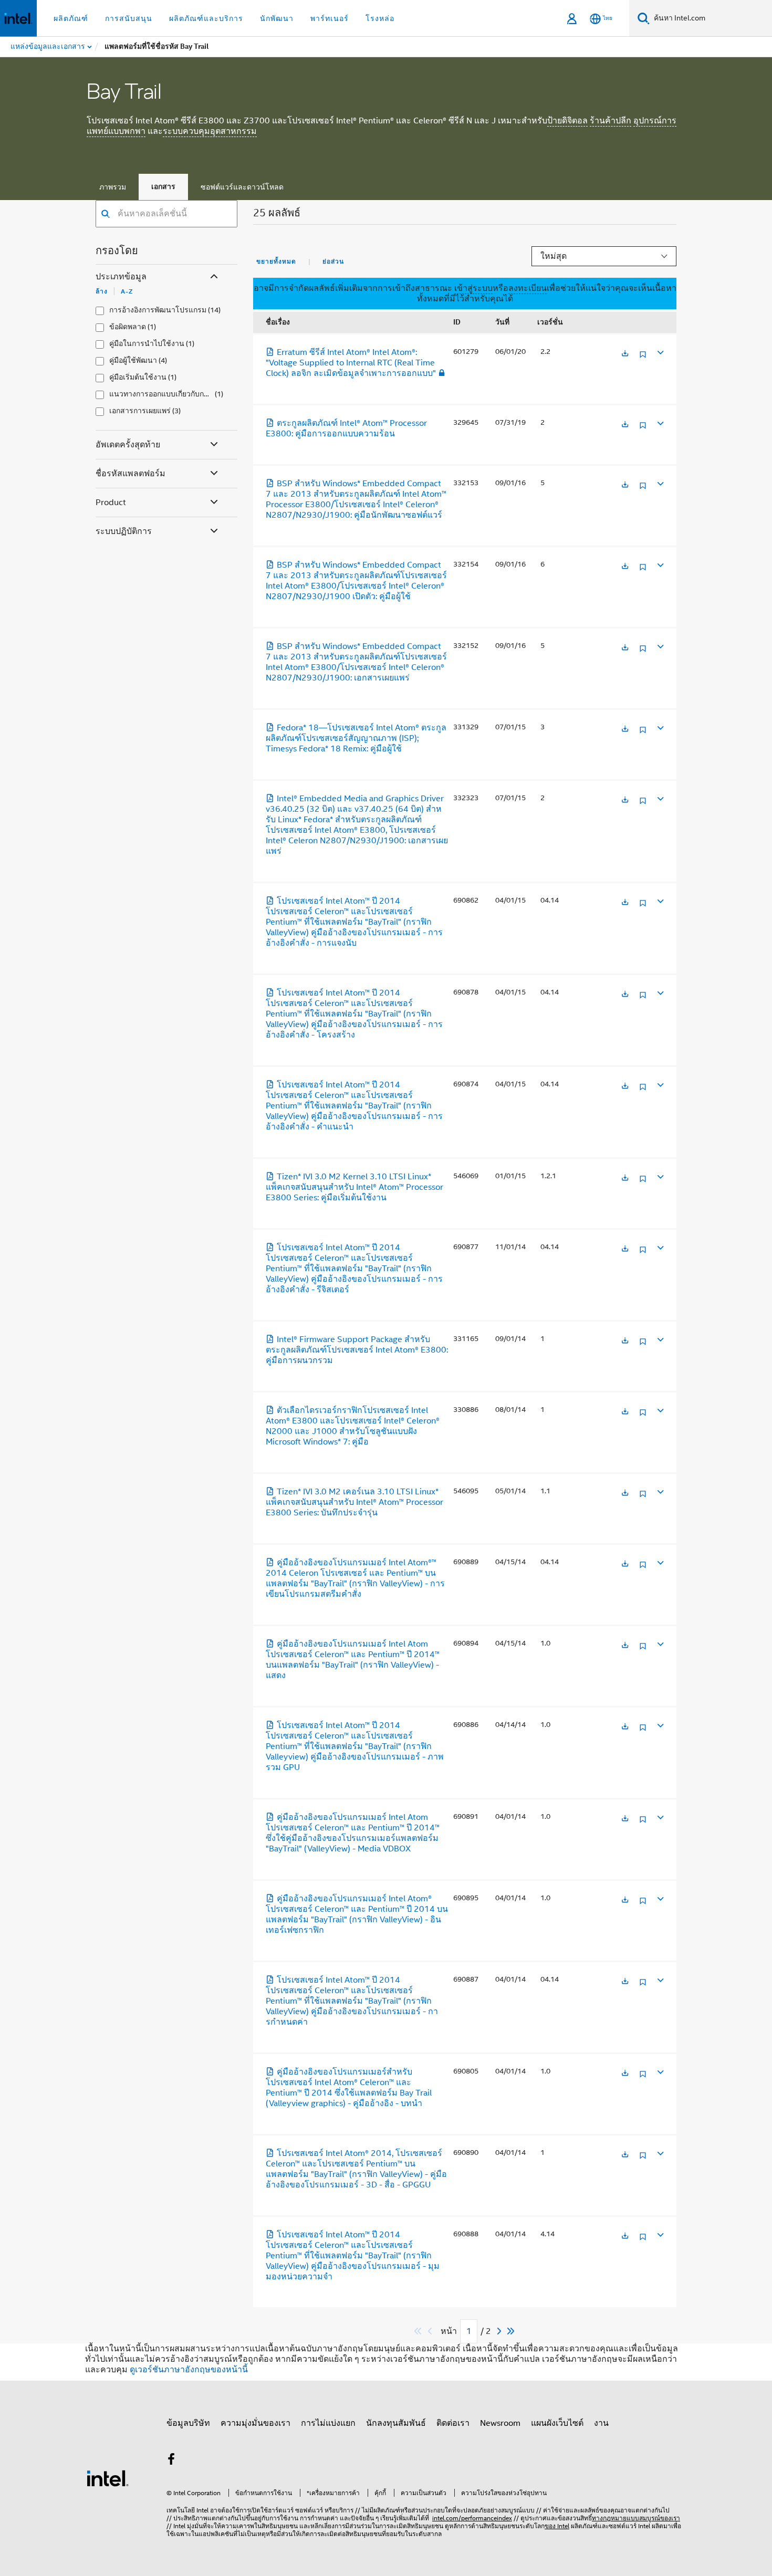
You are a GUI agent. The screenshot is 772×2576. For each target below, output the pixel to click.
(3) (176, 411)
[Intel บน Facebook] (171, 2461)
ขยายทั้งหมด (276, 261)
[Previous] (431, 2331)
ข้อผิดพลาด (128, 327)
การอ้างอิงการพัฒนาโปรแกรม (158, 310)
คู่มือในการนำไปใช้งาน (147, 344)
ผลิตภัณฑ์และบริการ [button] (206, 18)
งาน (601, 2423)
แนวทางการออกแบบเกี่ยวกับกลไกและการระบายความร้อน (161, 394)
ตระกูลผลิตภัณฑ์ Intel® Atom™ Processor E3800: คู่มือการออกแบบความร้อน (346, 428)
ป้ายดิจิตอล (567, 121)
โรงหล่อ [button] (380, 18)
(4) (163, 360)
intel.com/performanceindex (472, 2518)
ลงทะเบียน (528, 288)
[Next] (500, 2331)
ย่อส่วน (333, 261)
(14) (214, 310)
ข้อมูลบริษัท (188, 2423)
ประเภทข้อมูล (121, 277)
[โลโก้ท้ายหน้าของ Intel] (108, 2478)
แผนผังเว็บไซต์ (557, 2423)
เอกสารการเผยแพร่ (140, 411)
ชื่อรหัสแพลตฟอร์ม (131, 474)
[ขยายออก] (660, 352)
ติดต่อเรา (453, 2423)
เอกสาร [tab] (163, 187)
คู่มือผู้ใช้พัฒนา (133, 360)
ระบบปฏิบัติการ (124, 531)
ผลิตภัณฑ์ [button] (71, 18)
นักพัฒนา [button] (277, 18)
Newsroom (500, 2423)
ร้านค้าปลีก (611, 121)
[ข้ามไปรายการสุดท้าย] (511, 2331)
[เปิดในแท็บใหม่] (625, 354)
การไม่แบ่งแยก (328, 2423)
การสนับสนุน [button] (129, 18)
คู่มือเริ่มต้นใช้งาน (138, 377)
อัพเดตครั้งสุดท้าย (128, 445)
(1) (152, 327)
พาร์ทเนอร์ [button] (330, 18)
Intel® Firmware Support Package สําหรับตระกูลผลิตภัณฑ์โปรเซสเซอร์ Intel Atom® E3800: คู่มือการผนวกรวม (357, 1350)
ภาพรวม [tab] (113, 187)
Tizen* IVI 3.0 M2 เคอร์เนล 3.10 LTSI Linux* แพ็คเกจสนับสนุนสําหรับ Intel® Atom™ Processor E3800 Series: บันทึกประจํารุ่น (354, 1502)
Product (111, 502)
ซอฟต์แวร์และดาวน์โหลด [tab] (242, 187)
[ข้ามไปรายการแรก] (418, 2331)
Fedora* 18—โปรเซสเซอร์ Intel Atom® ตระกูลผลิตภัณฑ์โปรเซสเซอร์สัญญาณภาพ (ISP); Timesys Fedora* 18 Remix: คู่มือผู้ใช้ (356, 738)
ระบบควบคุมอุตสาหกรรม (210, 131)
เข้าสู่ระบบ (473, 288)
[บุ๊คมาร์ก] (643, 358)
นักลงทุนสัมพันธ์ (396, 2423)
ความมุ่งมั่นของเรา (255, 2423)
